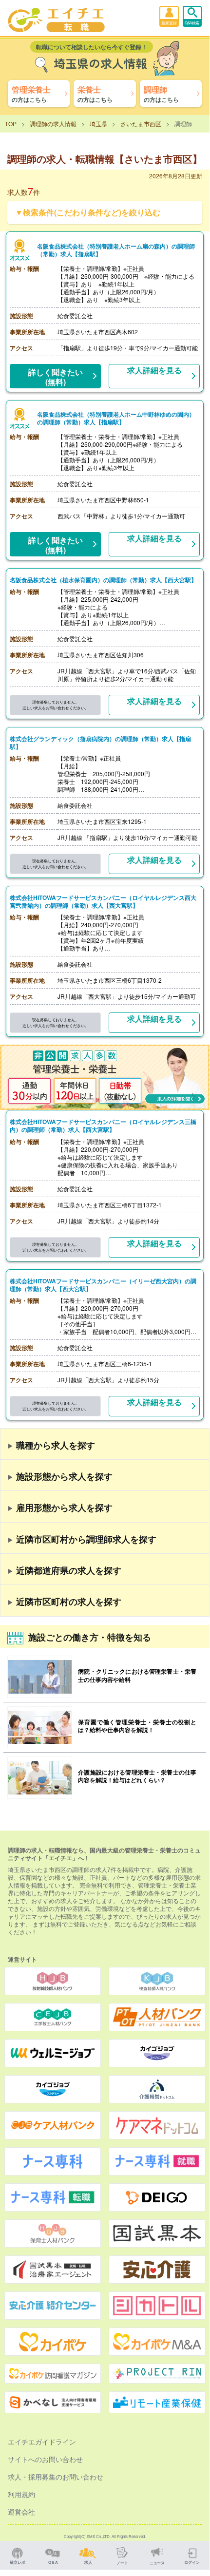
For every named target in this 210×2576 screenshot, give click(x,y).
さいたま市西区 (141, 124)
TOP (11, 124)
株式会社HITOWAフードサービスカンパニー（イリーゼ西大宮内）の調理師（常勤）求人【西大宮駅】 (103, 1285)
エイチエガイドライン (42, 2442)
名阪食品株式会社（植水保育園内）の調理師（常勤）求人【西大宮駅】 (103, 580)
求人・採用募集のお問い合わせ (56, 2477)
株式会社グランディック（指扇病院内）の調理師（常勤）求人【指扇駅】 (100, 743)
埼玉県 (98, 124)
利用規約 (21, 2494)
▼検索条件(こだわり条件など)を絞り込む (88, 212)
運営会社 (21, 2512)
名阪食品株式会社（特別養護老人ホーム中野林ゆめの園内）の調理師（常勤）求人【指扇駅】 (116, 418)
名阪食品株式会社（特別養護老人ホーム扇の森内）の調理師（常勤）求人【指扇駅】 (116, 250)
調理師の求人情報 (53, 124)
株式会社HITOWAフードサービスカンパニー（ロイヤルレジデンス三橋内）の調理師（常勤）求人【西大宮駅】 (103, 1126)
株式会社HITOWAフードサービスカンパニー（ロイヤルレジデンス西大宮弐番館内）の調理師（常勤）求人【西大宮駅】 (103, 901)
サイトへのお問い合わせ (45, 2459)
